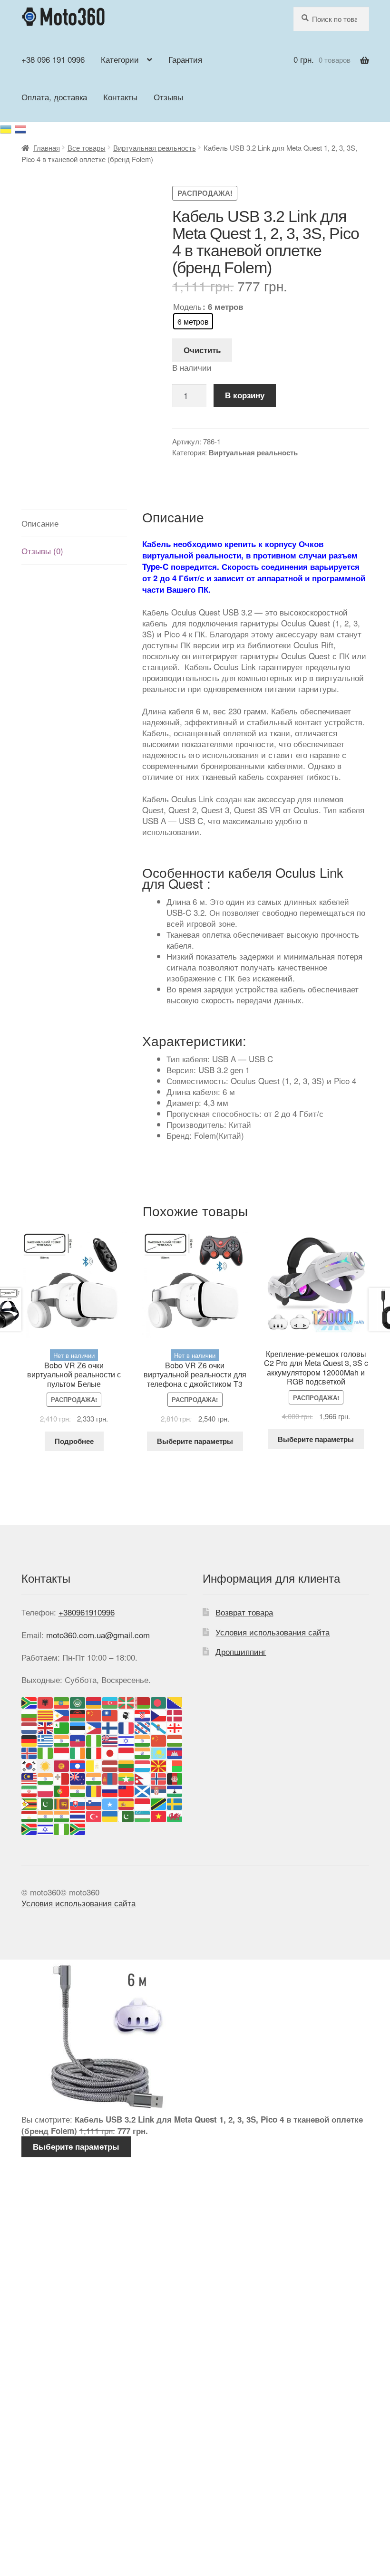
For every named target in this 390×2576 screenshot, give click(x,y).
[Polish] (46, 1790)
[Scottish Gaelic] (143, 1790)
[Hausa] (94, 1739)
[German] (29, 1739)
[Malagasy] (175, 1764)
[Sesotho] (175, 1790)
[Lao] (78, 1764)
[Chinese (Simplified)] (94, 1714)
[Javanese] (127, 1752)
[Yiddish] (46, 1828)
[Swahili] (159, 1802)
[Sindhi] (46, 1802)
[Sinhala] (62, 1802)
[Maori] (78, 1777)
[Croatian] (143, 1714)
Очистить (202, 350)
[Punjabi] (78, 1790)
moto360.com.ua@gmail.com (98, 1635)
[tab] (74, 523)
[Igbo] (46, 1752)
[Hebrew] (127, 1739)
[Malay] (29, 1777)
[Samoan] (127, 1790)
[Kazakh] (159, 1752)
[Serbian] (159, 1790)
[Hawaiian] (110, 1739)
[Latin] (94, 1764)
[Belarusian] (143, 1702)
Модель (187, 306)
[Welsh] (175, 1815)
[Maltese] (62, 1777)
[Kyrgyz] (62, 1764)
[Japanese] (110, 1752)
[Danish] (175, 1714)
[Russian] (21, 128)
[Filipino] (94, 1727)
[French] (127, 1727)
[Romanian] (94, 1790)
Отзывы (168, 97)
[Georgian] (175, 1727)
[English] (46, 1727)
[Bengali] (159, 1702)
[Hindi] (143, 1739)
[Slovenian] (94, 1802)
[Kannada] (143, 1752)
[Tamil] (46, 1815)
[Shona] (29, 1802)
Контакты (120, 97)
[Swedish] (175, 1802)
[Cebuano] (62, 1714)
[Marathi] (94, 1777)
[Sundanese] (143, 1802)
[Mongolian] (110, 1777)
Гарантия (185, 59)
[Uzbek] (143, 1815)
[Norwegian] (159, 1777)
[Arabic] (78, 1702)
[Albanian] (46, 1702)
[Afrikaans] (29, 1702)
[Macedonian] (159, 1764)
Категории (120, 59)
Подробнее (74, 1441)
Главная (47, 148)
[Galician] (159, 1727)
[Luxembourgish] (143, 1764)
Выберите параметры (195, 1441)
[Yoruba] (62, 1828)
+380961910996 (87, 1612)
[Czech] (159, 1714)
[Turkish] (94, 1815)
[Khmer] (175, 1752)
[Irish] (78, 1752)
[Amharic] (62, 1702)
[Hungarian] (175, 1739)
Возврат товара (244, 1612)
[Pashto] (175, 1777)
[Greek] (46, 1739)
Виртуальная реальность (155, 148)
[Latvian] (110, 1764)
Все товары (87, 148)
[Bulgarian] (29, 1714)
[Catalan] (46, 1714)
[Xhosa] (29, 1828)
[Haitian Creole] (78, 1739)
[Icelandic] (29, 1752)
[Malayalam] (46, 1777)
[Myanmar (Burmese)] (127, 1777)
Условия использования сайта (273, 1632)
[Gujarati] (62, 1739)
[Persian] (29, 1790)
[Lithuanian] (127, 1764)
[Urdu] (127, 1815)
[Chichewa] (78, 1714)
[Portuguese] (62, 1790)
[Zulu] (78, 1828)
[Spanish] (127, 1802)
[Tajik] (29, 1815)
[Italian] (94, 1752)
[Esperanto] (62, 1727)
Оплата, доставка (54, 97)
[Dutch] (29, 1727)
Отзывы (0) (42, 551)
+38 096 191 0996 (53, 59)
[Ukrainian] (7, 128)
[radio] (193, 321)
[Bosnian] (175, 1702)
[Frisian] (143, 1727)
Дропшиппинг (241, 1651)
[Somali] (110, 1802)
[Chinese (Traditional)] (110, 1714)
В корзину (245, 395)
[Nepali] (143, 1777)
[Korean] (29, 1764)
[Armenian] (94, 1702)
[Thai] (78, 1815)
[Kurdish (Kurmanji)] (46, 1764)
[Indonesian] (62, 1752)
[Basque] (127, 1702)
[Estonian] (78, 1727)
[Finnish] (110, 1727)
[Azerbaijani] (110, 1702)
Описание (40, 523)
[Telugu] (62, 1815)
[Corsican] (127, 1714)
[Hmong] (159, 1739)
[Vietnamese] (159, 1815)
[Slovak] (78, 1802)
